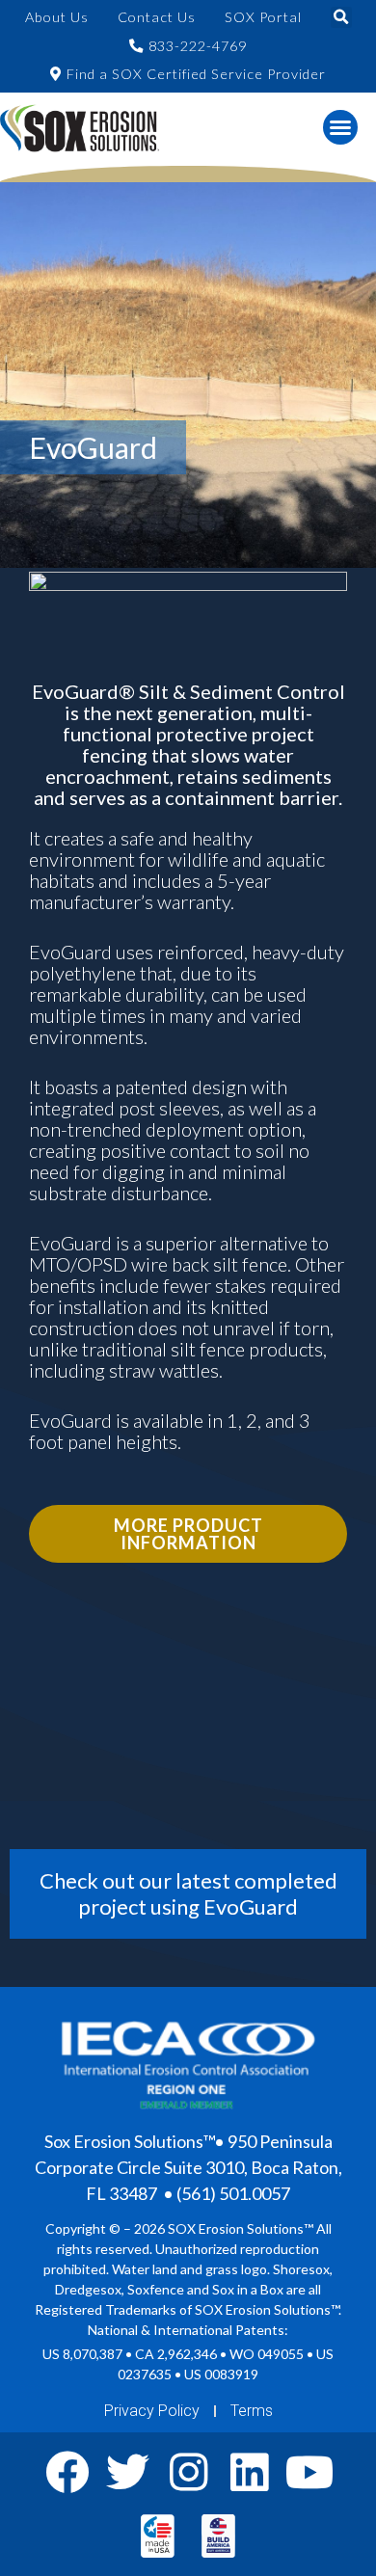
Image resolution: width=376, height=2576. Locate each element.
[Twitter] (128, 2472)
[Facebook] (67, 2472)
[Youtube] (310, 2472)
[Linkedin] (249, 2472)
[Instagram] (188, 2472)
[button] (341, 17)
